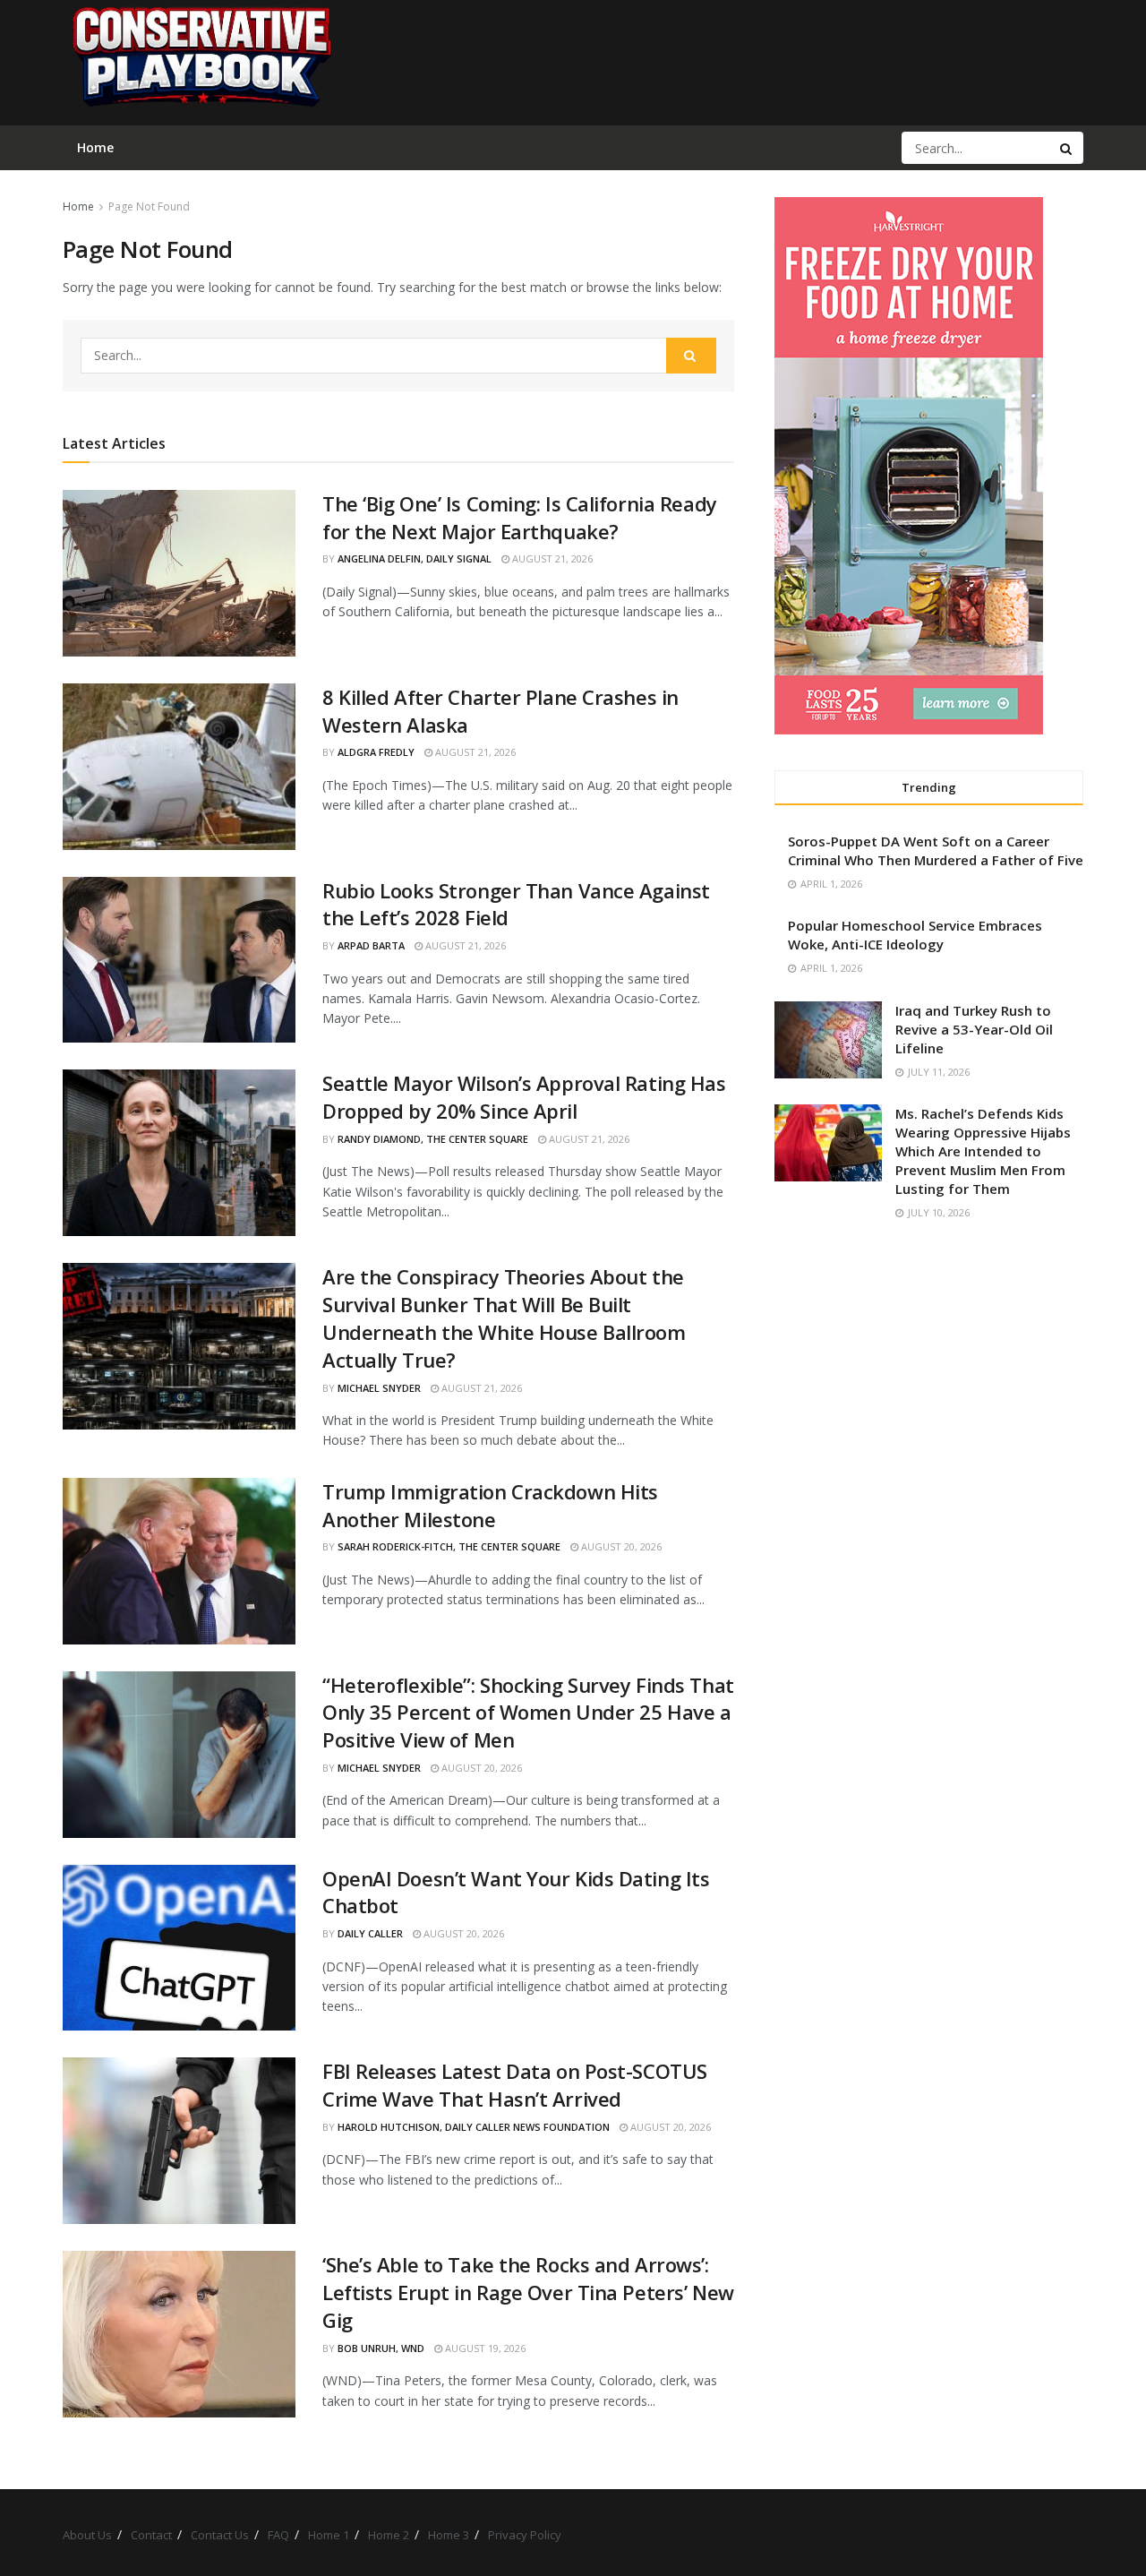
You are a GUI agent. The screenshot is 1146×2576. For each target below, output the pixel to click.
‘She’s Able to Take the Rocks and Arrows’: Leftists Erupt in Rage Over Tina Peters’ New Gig (528, 2292)
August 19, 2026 (484, 2348)
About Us (87, 2535)
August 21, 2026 (551, 558)
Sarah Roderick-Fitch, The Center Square (449, 1546)
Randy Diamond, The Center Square (433, 1139)
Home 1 (329, 2535)
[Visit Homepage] (201, 63)
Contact (151, 2535)
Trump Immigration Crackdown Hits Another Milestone (490, 1505)
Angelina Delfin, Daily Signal (415, 558)
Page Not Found (149, 206)
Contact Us (220, 2535)
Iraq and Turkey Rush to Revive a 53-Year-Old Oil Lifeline (974, 1029)
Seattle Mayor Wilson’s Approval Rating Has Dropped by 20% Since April (524, 1097)
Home (78, 206)
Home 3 (449, 2535)
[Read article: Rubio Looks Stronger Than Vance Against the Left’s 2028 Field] (179, 960)
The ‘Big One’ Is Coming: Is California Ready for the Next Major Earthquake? (520, 517)
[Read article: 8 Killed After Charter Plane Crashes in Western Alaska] (179, 767)
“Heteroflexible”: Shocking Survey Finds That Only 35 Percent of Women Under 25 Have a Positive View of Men (528, 1713)
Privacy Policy (525, 2535)
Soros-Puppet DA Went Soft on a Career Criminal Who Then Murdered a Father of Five (936, 850)
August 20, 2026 (620, 1546)
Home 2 (389, 2535)
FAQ (278, 2535)
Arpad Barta (371, 945)
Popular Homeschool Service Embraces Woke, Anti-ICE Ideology (915, 935)
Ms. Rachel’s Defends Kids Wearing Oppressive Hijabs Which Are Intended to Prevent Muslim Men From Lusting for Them (983, 1151)
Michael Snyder (379, 1388)
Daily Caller (370, 1933)
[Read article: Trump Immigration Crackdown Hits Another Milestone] (179, 1561)
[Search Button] (1067, 148)
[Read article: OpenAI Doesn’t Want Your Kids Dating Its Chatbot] (179, 1948)
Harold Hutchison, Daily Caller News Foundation (474, 2127)
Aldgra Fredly (376, 752)
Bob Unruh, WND (381, 2348)
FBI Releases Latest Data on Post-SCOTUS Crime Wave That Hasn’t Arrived (515, 2085)
